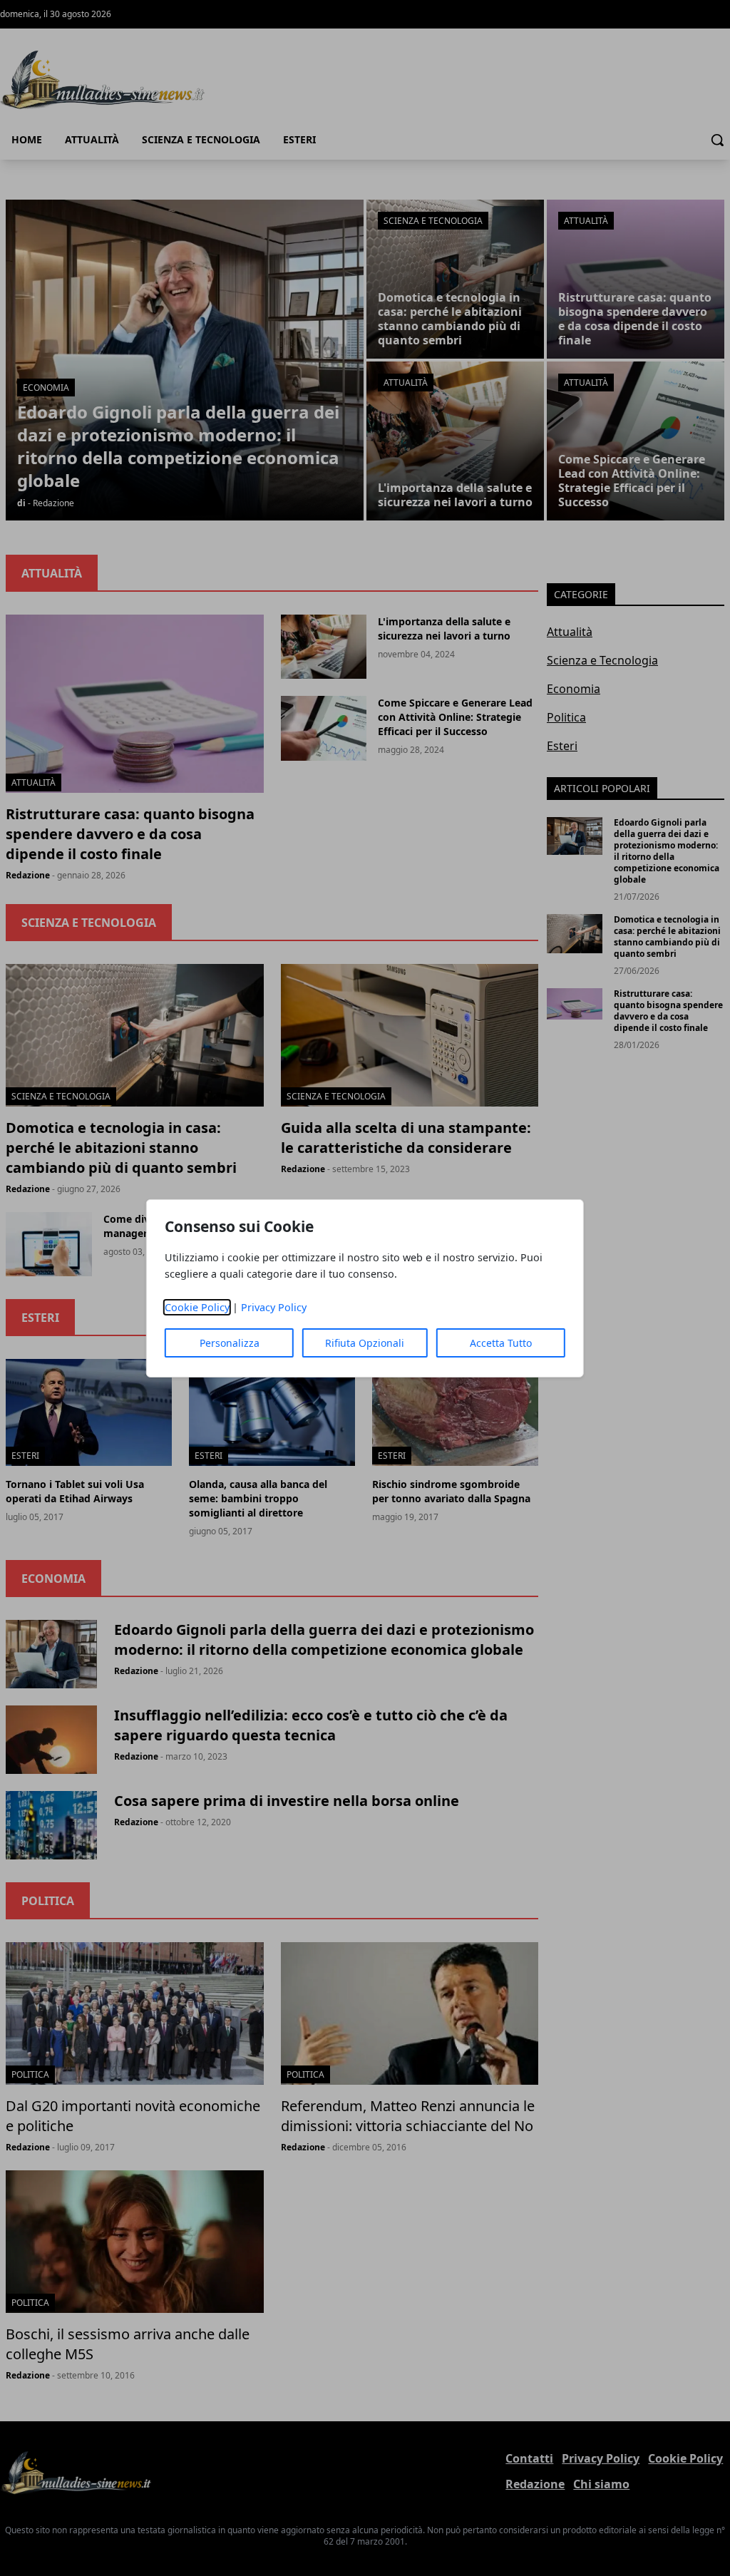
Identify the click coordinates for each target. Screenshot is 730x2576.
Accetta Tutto (501, 1343)
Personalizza (230, 1343)
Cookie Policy (197, 1307)
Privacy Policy (274, 1307)
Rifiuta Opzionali (365, 1343)
